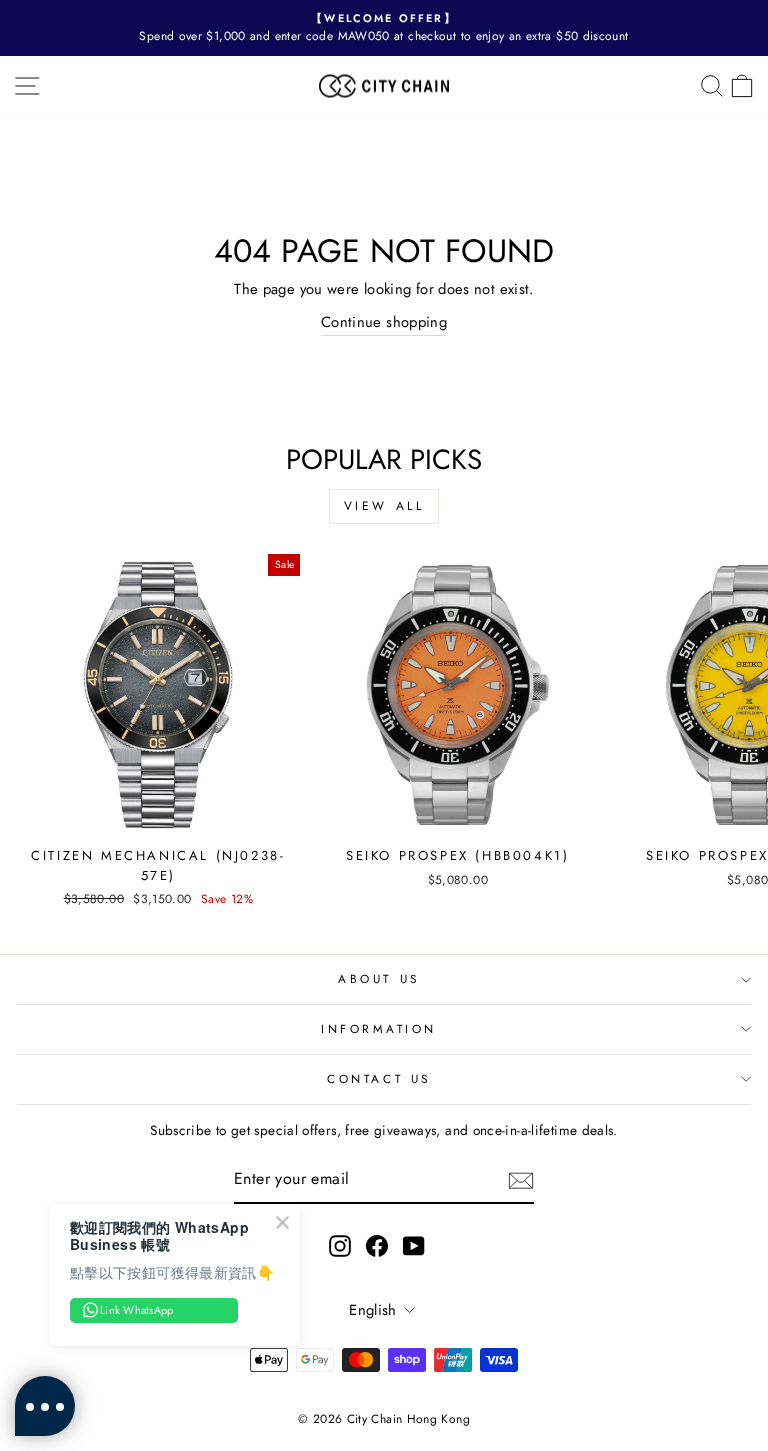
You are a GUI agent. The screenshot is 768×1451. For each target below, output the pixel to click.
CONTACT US (378, 1078)
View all (384, 506)
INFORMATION (379, 1028)
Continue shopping (384, 322)
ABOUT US (378, 978)
